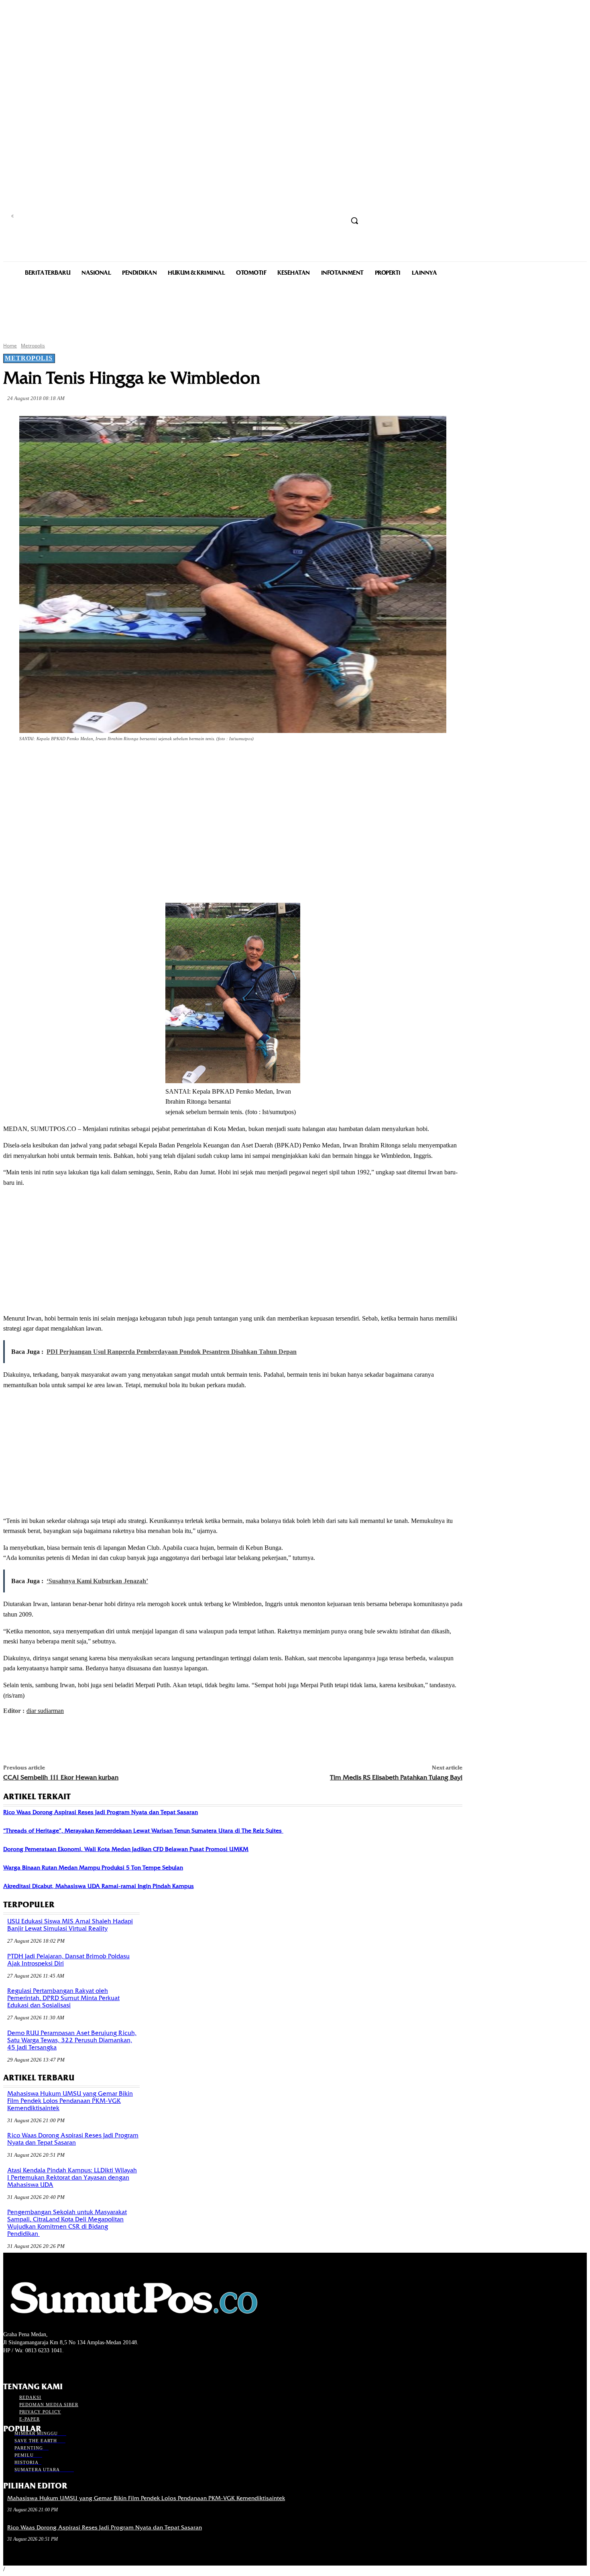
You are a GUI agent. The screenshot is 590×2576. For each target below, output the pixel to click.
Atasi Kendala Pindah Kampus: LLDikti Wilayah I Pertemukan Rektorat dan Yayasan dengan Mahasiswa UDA (72, 2178)
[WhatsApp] (162, 761)
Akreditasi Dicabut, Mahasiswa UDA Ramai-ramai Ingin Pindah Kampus (99, 1886)
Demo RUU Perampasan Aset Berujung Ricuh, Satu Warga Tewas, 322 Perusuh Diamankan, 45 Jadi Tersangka (72, 2040)
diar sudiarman (45, 1711)
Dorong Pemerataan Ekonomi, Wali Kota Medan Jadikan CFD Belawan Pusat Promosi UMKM (126, 1849)
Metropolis (33, 346)
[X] (104, 761)
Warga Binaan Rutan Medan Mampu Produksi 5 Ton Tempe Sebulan (93, 1868)
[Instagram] (22, 2365)
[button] (354, 220)
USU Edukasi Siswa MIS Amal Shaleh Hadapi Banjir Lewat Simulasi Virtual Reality (70, 1925)
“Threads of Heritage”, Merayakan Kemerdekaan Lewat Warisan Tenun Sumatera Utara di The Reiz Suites (143, 1831)
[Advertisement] (295, 308)
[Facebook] (75, 761)
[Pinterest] (133, 761)
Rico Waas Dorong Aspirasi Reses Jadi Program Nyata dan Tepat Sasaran (101, 1812)
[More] (191, 761)
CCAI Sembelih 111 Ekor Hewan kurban (61, 1777)
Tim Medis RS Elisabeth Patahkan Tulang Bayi (396, 1777)
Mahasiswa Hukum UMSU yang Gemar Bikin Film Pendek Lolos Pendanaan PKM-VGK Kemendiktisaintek (70, 2101)
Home (10, 346)
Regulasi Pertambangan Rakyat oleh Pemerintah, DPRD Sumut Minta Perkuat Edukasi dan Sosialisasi (63, 1998)
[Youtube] (51, 2365)
